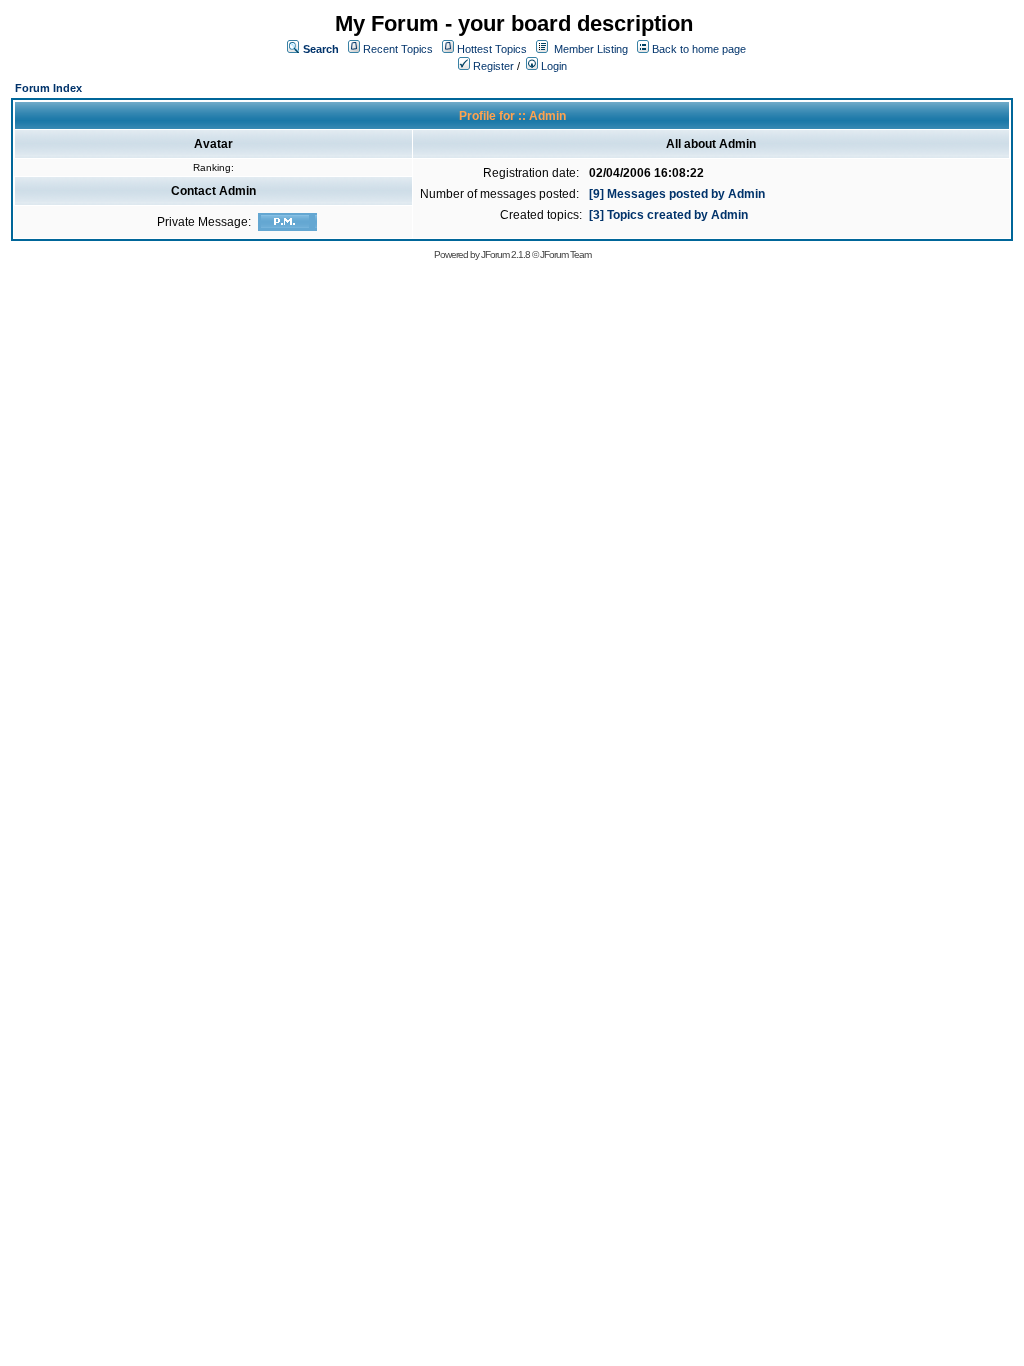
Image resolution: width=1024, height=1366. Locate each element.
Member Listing (591, 49)
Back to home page (699, 49)
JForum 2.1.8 (505, 254)
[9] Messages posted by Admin (677, 194)
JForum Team (565, 254)
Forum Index (48, 88)
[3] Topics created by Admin (668, 215)
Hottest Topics (492, 49)
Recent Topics (398, 49)
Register (492, 66)
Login (552, 66)
